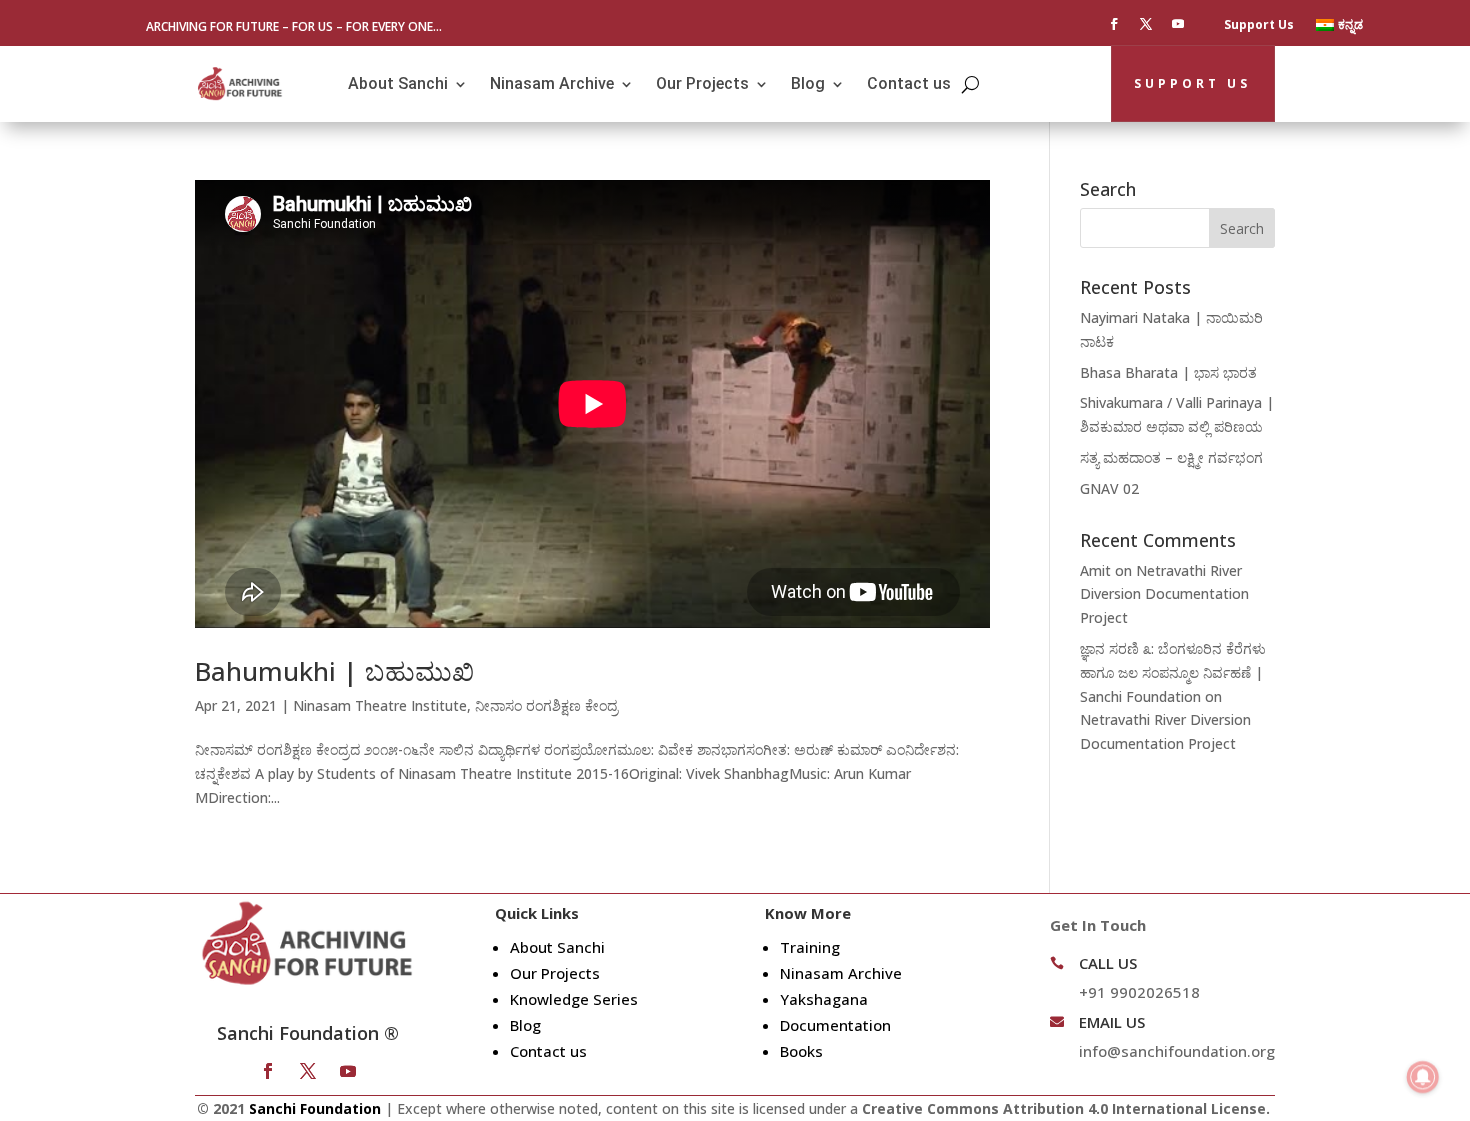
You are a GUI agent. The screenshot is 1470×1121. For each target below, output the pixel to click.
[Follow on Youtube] (1178, 24)
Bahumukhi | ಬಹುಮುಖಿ (334, 671)
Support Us (1259, 25)
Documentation (835, 1025)
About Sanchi (398, 83)
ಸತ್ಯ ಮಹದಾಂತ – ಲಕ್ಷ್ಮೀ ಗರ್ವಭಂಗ (1171, 457)
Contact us (909, 83)
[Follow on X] (1146, 24)
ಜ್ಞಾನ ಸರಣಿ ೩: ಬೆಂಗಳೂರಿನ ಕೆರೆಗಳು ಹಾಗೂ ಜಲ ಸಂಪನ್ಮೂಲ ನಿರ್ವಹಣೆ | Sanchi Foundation (1173, 672)
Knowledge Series (574, 999)
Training (810, 947)
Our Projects (702, 83)
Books (801, 1051)
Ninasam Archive (552, 83)
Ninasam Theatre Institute (380, 705)
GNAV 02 (1109, 488)
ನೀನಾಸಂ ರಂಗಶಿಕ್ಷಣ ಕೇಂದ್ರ (546, 705)
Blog (808, 83)
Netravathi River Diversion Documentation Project (1164, 594)
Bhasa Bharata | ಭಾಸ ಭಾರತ (1168, 372)
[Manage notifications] (1423, 1077)
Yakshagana (824, 999)
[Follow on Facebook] (1114, 24)
